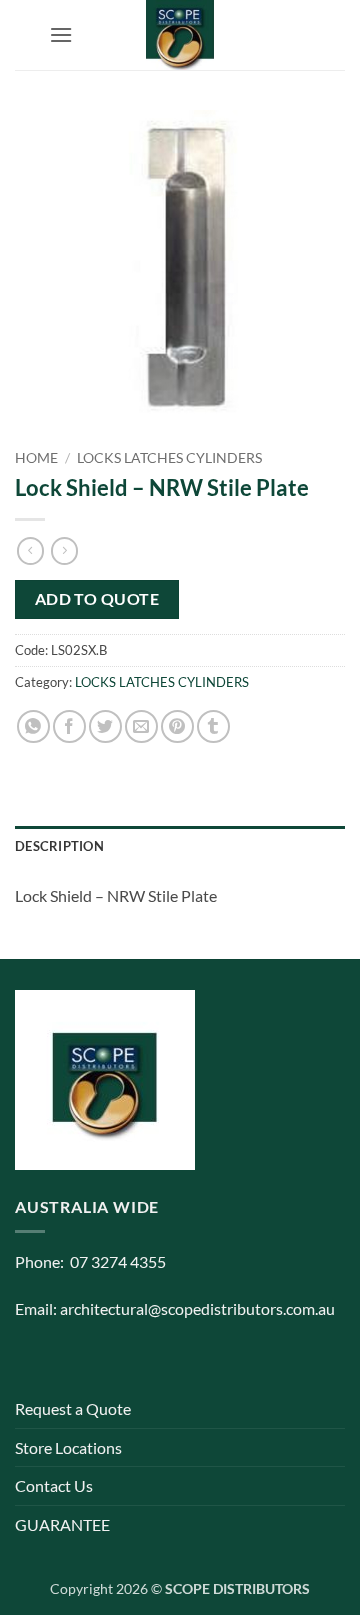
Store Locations (68, 1447)
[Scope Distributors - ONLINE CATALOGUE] (180, 35)
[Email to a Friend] (141, 726)
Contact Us (54, 1485)
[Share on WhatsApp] (33, 726)
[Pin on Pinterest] (177, 726)
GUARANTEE (62, 1524)
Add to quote (97, 599)
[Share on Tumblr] (213, 726)
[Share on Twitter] (105, 726)
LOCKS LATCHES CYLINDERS (169, 458)
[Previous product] (64, 551)
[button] (61, 34)
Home (36, 458)
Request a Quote (73, 1408)
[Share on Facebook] (69, 726)
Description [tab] (59, 846)
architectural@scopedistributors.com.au (197, 1308)
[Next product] (30, 551)
